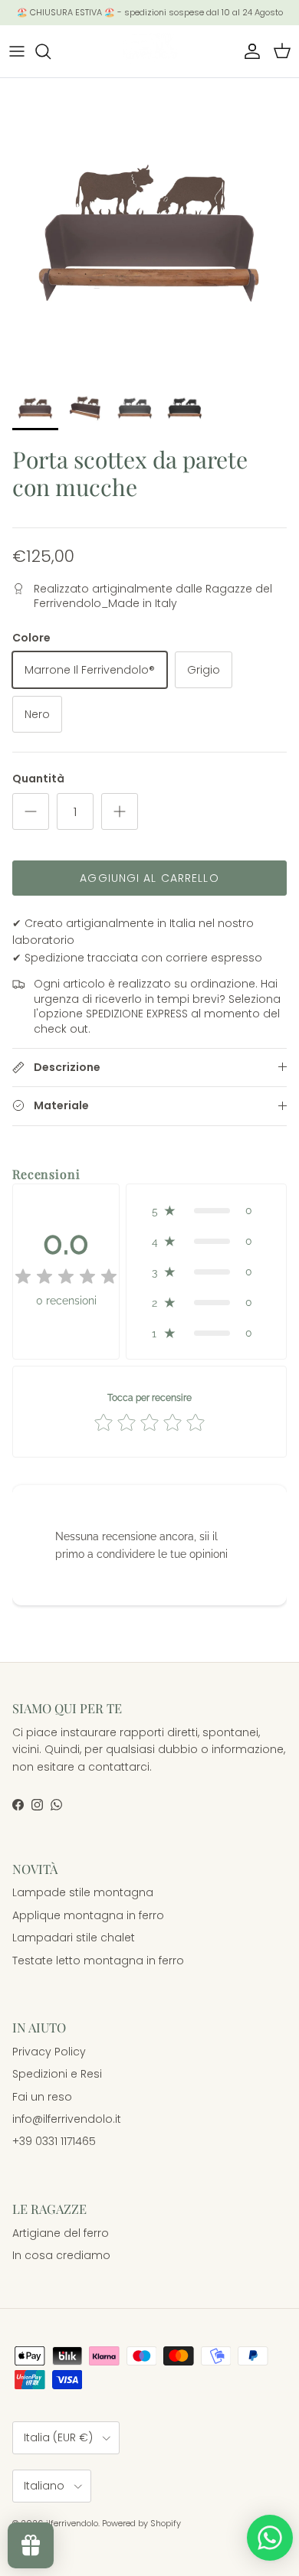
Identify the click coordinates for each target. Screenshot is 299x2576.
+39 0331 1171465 (54, 2141)
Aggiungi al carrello (149, 878)
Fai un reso (42, 2097)
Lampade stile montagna (83, 1892)
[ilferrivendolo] (149, 51)
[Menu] (17, 51)
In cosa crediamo (61, 2255)
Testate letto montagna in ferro (98, 1961)
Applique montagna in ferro (88, 1915)
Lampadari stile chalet (74, 1938)
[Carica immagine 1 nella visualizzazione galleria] (149, 227)
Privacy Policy (49, 2052)
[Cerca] (51, 51)
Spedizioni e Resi (57, 2074)
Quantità (38, 779)
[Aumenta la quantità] (120, 811)
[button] (206, 1210)
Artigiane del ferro (61, 2233)
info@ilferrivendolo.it (67, 2119)
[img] (66, 1277)
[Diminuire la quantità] (31, 811)
